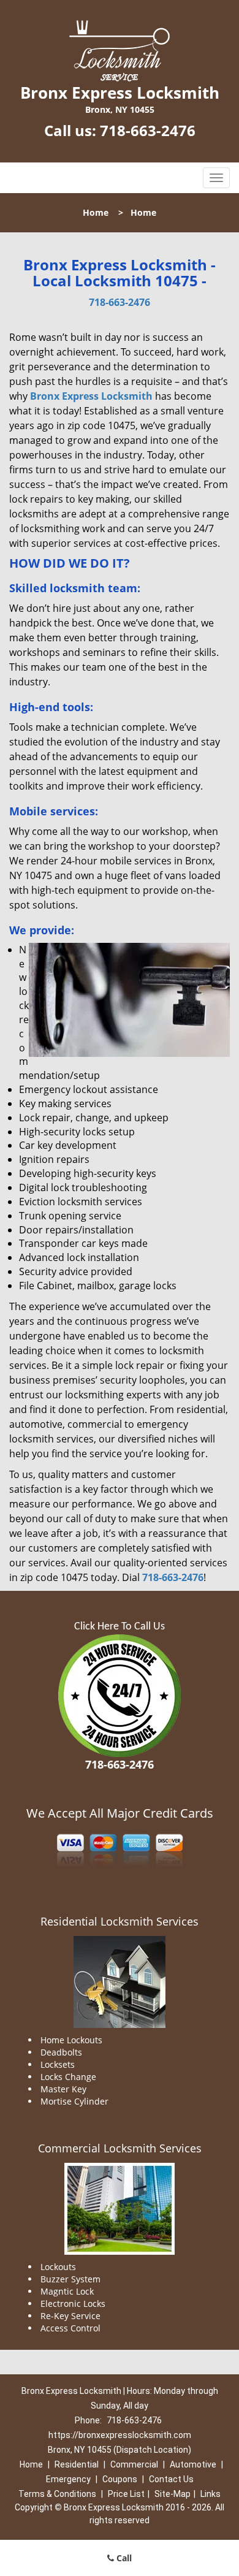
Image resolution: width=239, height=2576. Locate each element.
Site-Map (173, 2494)
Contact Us (171, 2479)
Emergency (68, 2479)
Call (123, 2558)
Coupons (120, 2479)
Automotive (193, 2464)
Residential (77, 2464)
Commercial (134, 2464)
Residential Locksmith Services (120, 1921)
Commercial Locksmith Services (120, 2148)
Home (96, 212)
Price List (126, 2494)
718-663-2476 (148, 130)
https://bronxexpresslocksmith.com (120, 2435)
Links (211, 2494)
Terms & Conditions (57, 2494)
